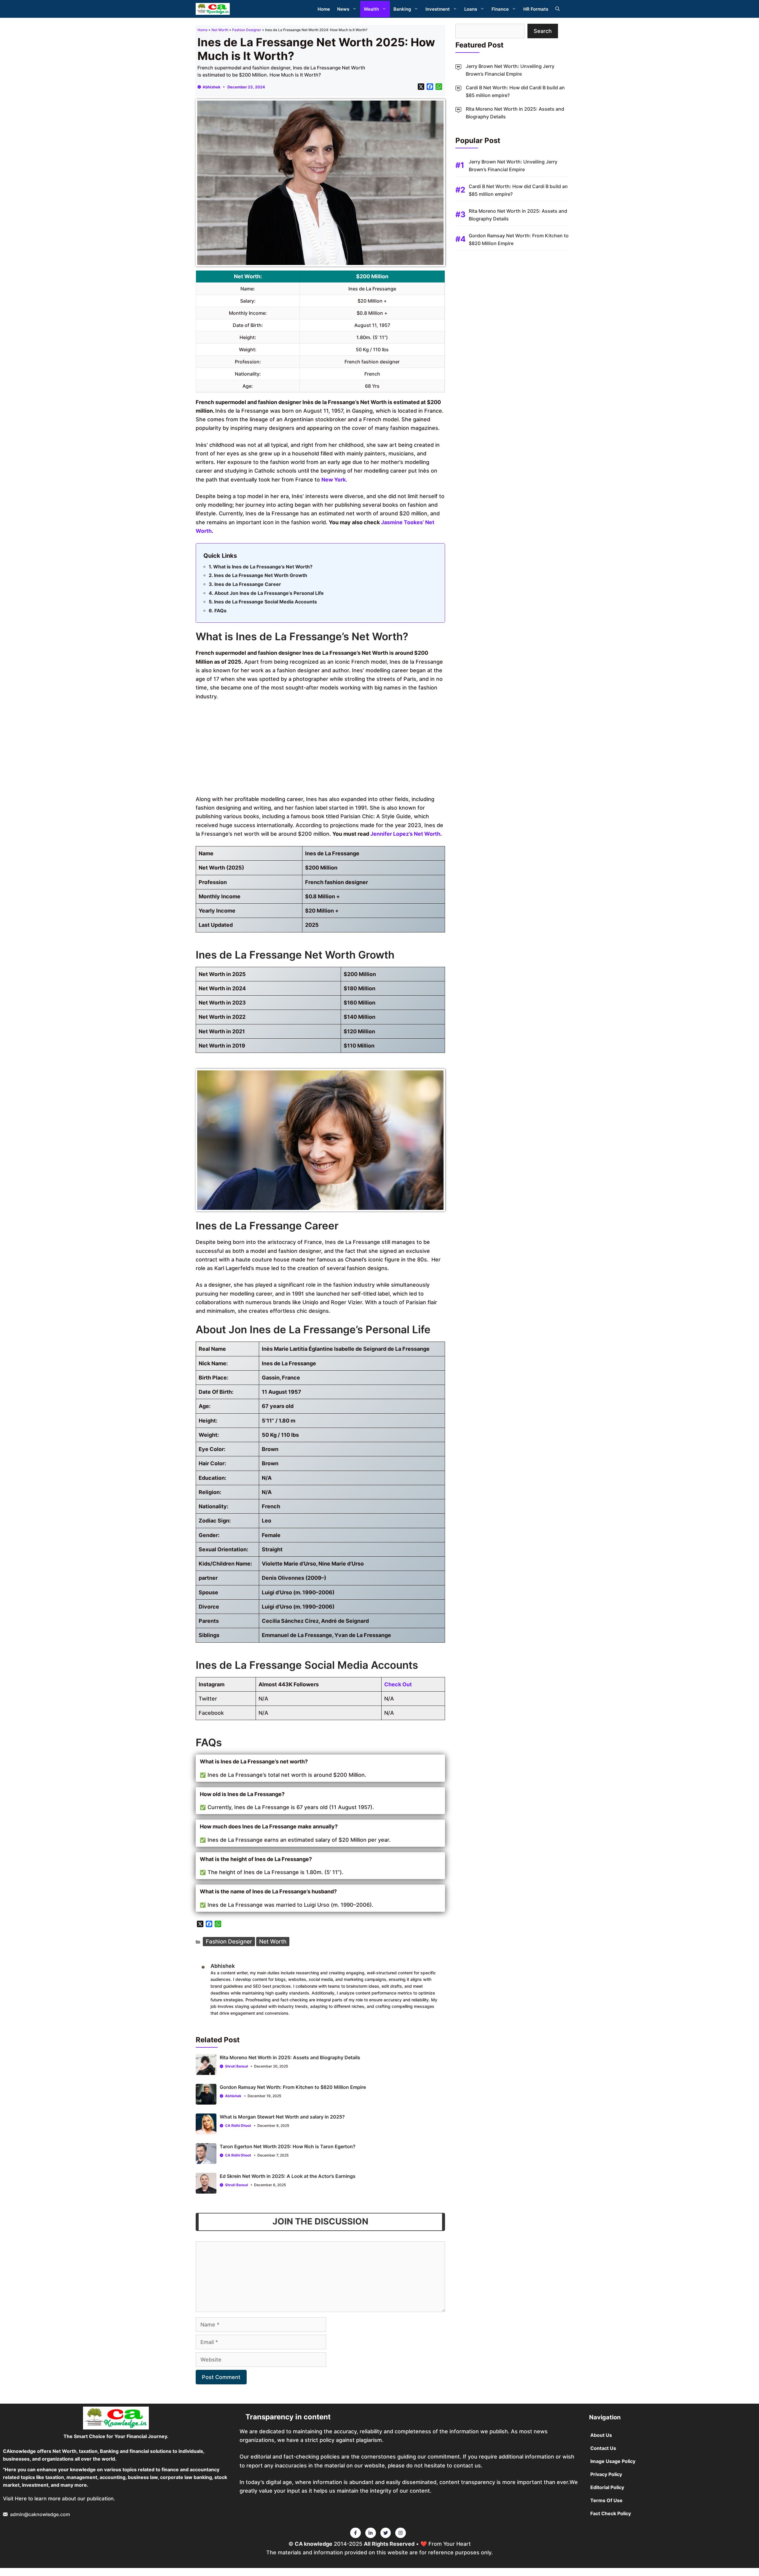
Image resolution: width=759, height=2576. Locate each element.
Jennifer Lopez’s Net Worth (405, 834)
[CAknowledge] (213, 9)
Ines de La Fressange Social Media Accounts (266, 602)
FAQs (220, 611)
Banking (402, 9)
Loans (471, 9)
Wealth (371, 9)
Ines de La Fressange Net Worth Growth (261, 575)
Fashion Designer (247, 30)
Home (324, 9)
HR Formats (536, 9)
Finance (500, 9)
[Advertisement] (320, 750)
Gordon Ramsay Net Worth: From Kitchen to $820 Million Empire (293, 2087)
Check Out (398, 1684)
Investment (438, 9)
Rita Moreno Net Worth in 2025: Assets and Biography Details (290, 2057)
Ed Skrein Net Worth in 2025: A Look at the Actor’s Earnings (288, 2176)
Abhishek (212, 87)
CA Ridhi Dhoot (238, 2126)
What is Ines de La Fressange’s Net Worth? (263, 567)
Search (543, 31)
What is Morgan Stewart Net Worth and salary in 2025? (282, 2117)
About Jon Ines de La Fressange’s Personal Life (269, 593)
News (343, 9)
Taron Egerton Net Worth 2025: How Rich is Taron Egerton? (288, 2146)
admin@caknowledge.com (40, 2514)
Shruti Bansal (236, 2066)
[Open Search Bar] (558, 9)
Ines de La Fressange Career (248, 584)
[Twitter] (355, 2533)
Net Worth (220, 30)
